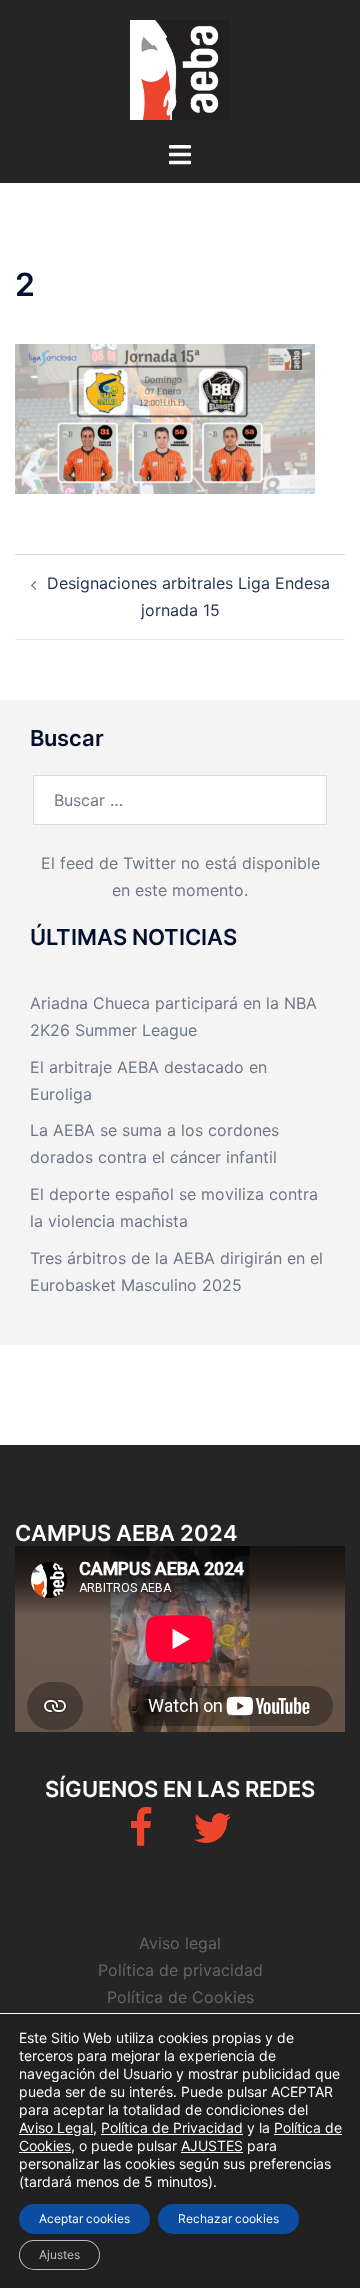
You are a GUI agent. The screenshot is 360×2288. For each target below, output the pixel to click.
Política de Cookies (180, 1997)
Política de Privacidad (172, 2127)
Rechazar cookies (228, 2218)
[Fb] (141, 1837)
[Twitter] (212, 1837)
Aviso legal (180, 1943)
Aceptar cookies (84, 2218)
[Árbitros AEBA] (179, 68)
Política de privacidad (180, 1970)
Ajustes (59, 2254)
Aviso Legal (56, 2127)
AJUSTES (212, 2145)
